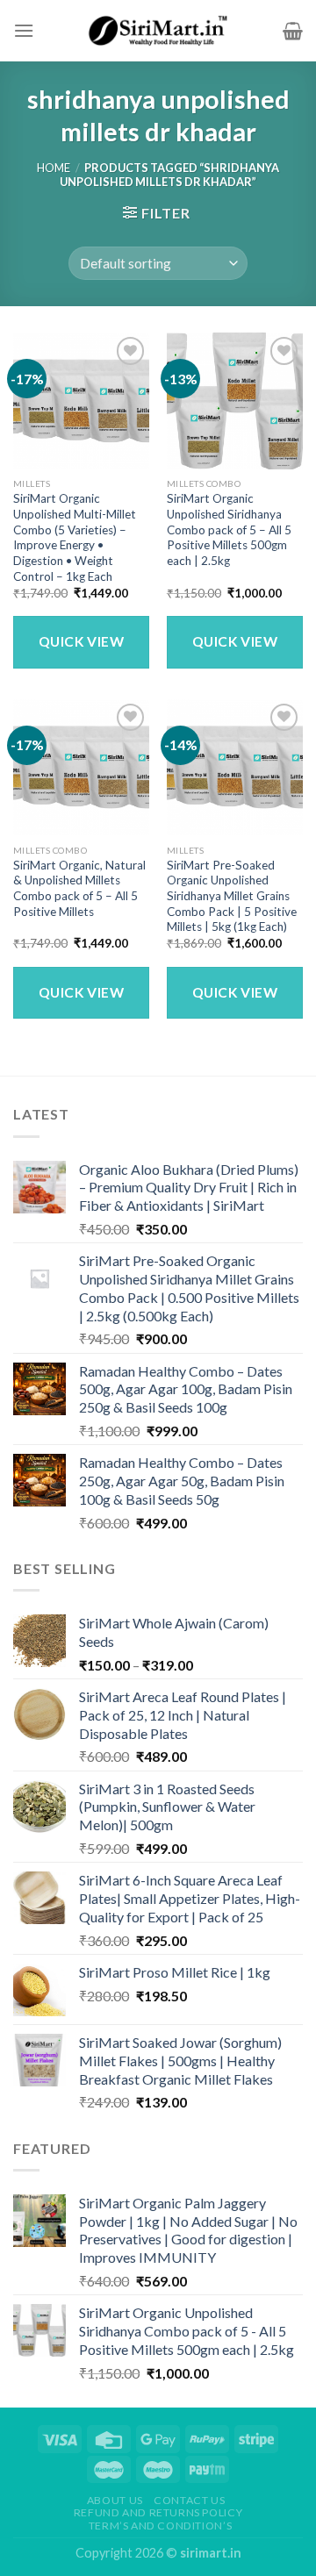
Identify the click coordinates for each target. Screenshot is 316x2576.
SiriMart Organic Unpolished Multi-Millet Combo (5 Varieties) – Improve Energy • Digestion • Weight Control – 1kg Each (75, 537)
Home (54, 168)
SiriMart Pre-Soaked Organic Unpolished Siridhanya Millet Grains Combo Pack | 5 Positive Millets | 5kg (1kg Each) (232, 896)
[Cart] (293, 31)
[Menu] (24, 30)
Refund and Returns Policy (158, 2512)
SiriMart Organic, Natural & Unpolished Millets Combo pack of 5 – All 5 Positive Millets (79, 888)
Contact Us (189, 2500)
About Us (115, 2500)
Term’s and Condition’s (160, 2526)
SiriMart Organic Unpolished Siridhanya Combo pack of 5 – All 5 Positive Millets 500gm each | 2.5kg (229, 530)
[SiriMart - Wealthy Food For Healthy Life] (158, 31)
